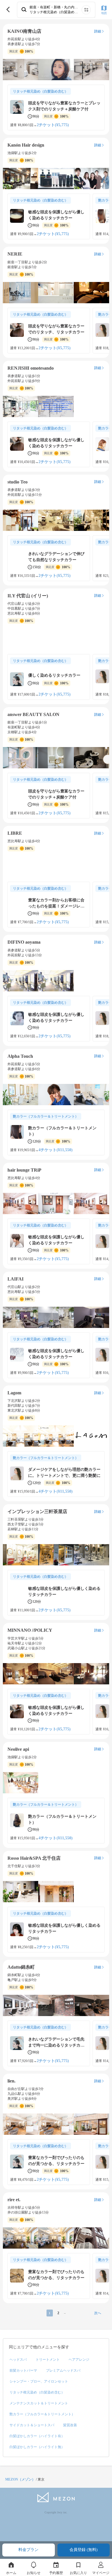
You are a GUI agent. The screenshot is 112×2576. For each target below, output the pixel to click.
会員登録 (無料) (84, 2550)
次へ (98, 2313)
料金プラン (28, 2550)
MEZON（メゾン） (20, 2479)
